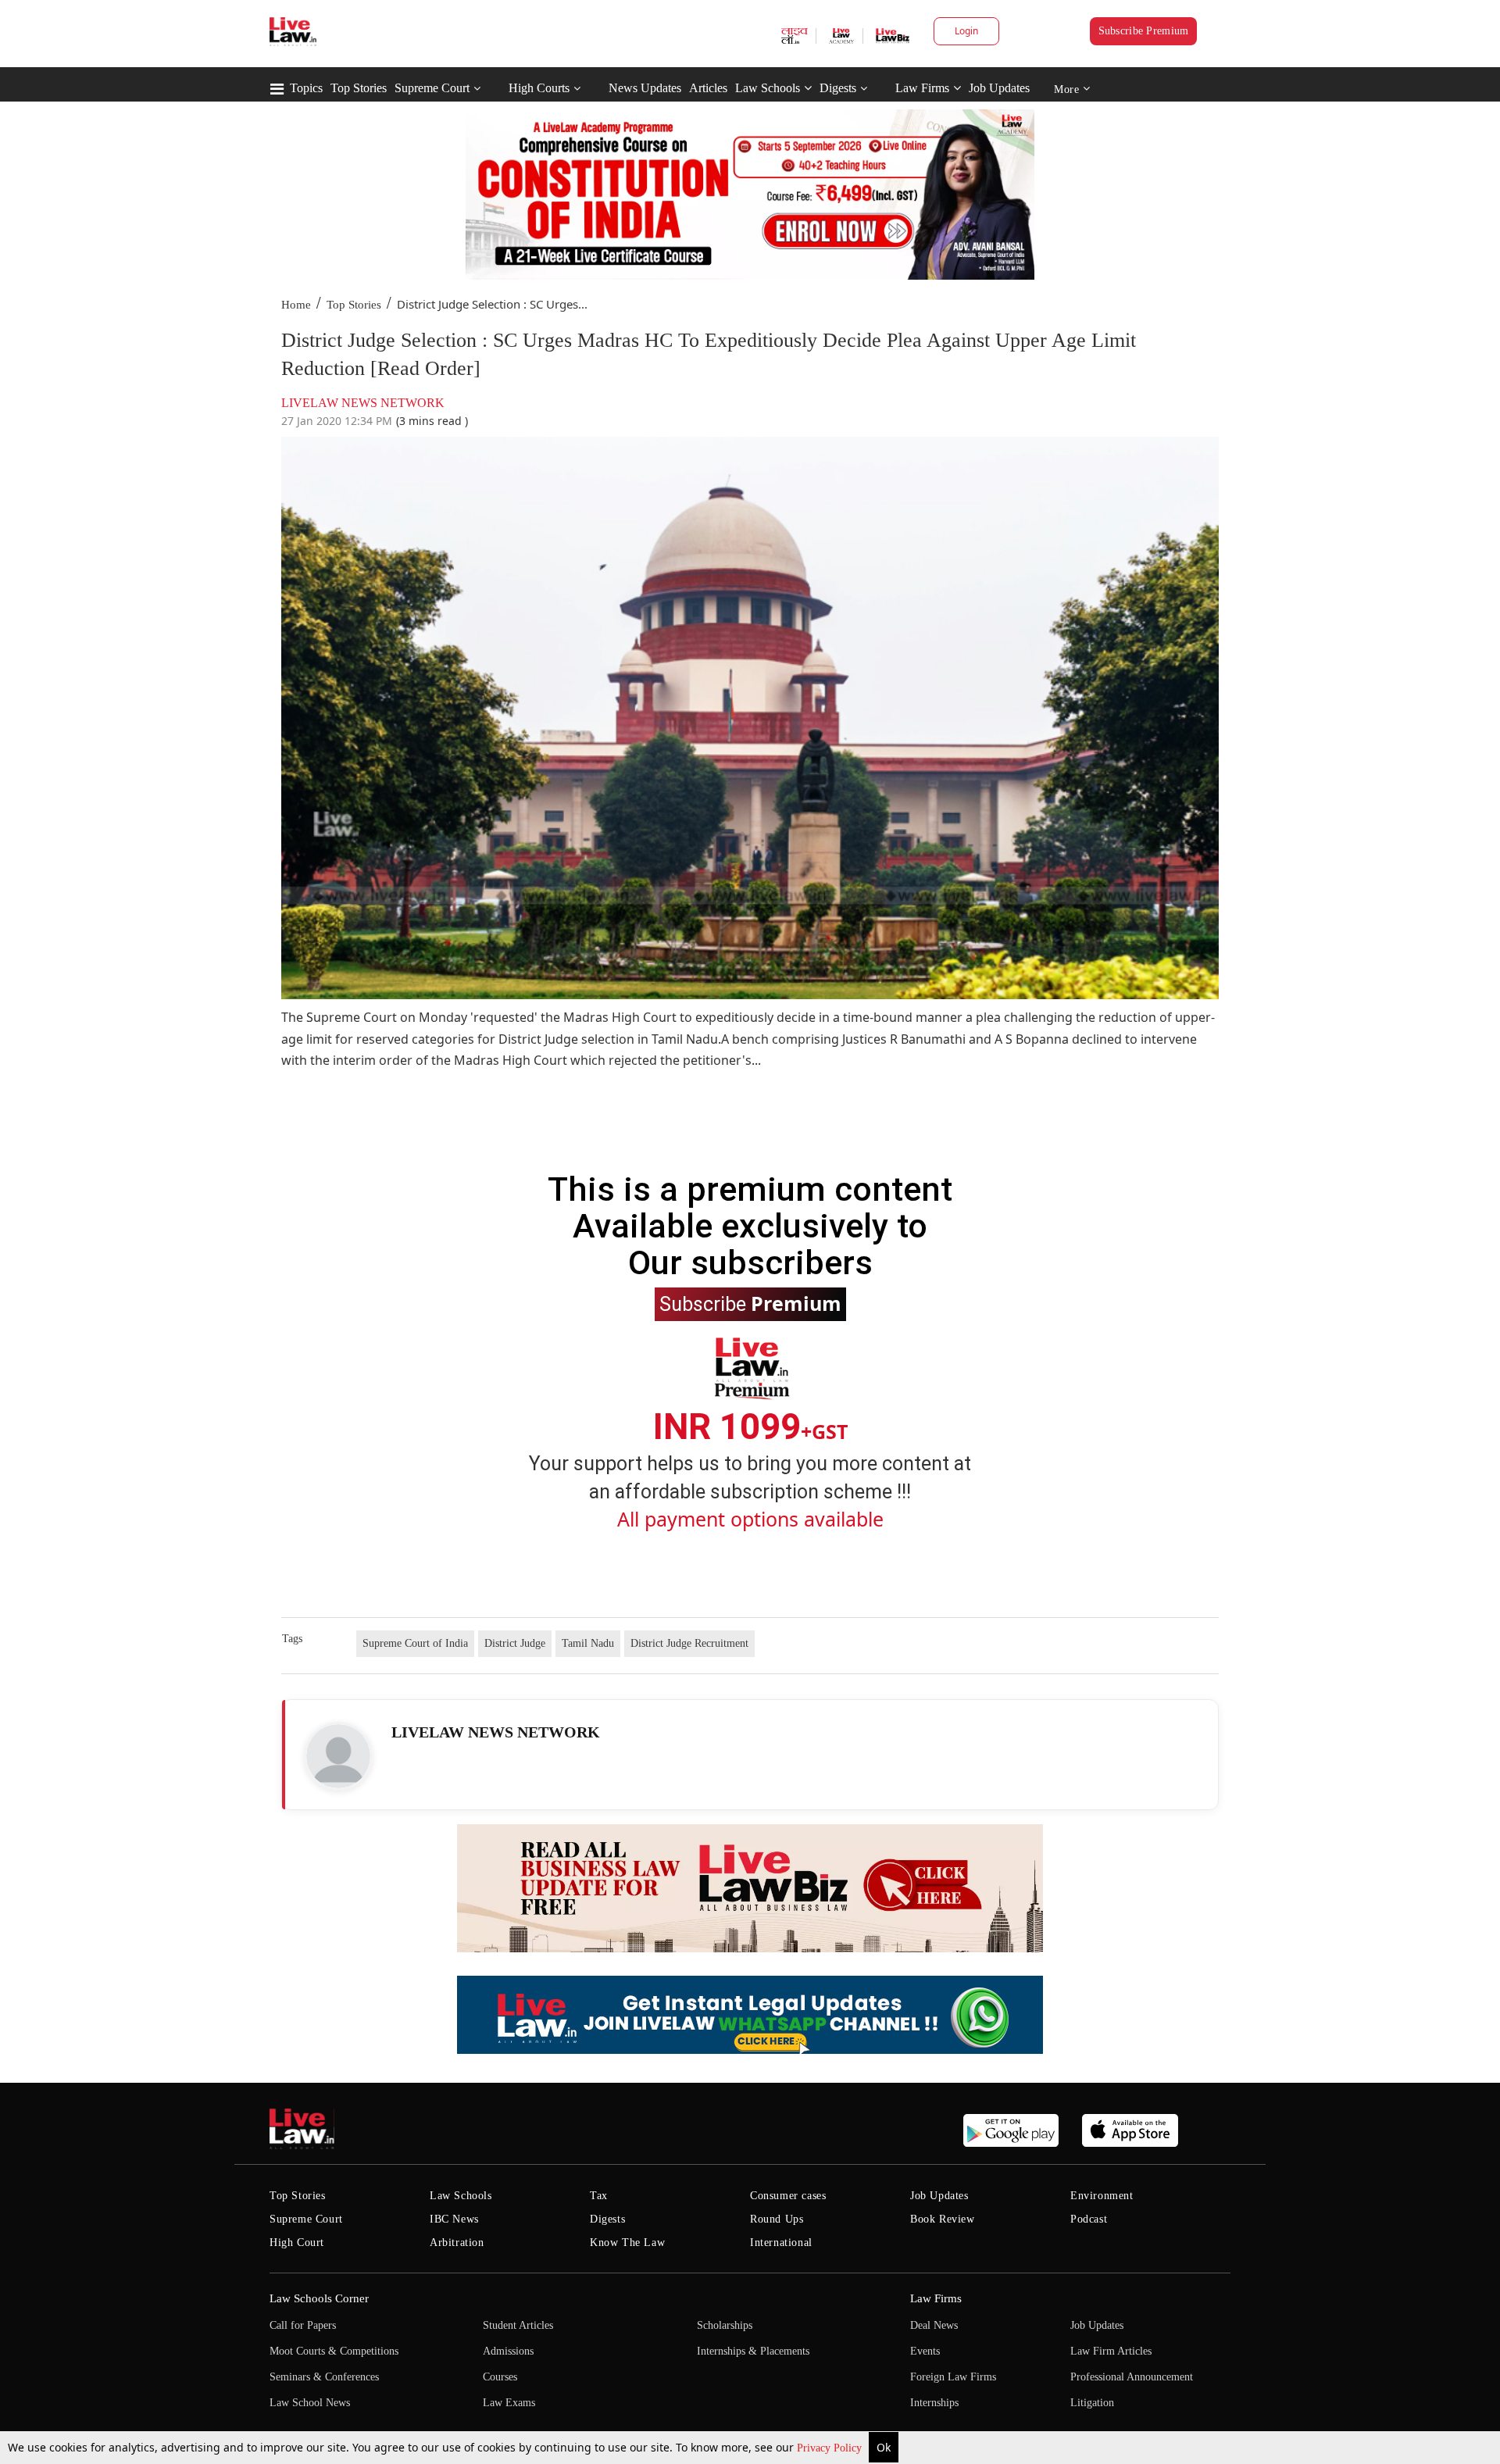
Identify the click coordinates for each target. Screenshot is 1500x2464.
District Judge (515, 1643)
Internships (934, 2403)
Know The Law (627, 2243)
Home (296, 305)
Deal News (934, 2325)
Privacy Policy (831, 2448)
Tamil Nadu (588, 1643)
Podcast (1089, 2219)
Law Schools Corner (319, 2298)
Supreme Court (432, 88)
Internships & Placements (753, 2351)
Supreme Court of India (415, 1643)
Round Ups (777, 2219)
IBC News (454, 2219)
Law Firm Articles (1111, 2351)
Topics (306, 88)
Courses (500, 2377)
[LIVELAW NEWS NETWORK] (338, 1756)
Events (925, 2351)
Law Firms (922, 88)
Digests (838, 88)
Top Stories (359, 88)
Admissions (508, 2351)
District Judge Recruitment (689, 1643)
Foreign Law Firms (953, 2377)
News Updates (645, 88)
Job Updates (999, 88)
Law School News (310, 2403)
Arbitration (457, 2243)
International (781, 2243)
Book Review (943, 2219)
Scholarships (725, 2325)
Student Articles (518, 2325)
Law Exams (509, 2403)
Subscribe (750, 1303)
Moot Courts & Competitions (334, 2351)
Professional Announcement (1132, 2377)
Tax (599, 2196)
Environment (1102, 2196)
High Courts (539, 88)
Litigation (1092, 2403)
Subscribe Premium (1144, 31)
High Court (297, 2243)
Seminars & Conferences (324, 2377)
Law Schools (768, 88)
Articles (708, 88)
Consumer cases (788, 2196)
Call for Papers (303, 2325)
